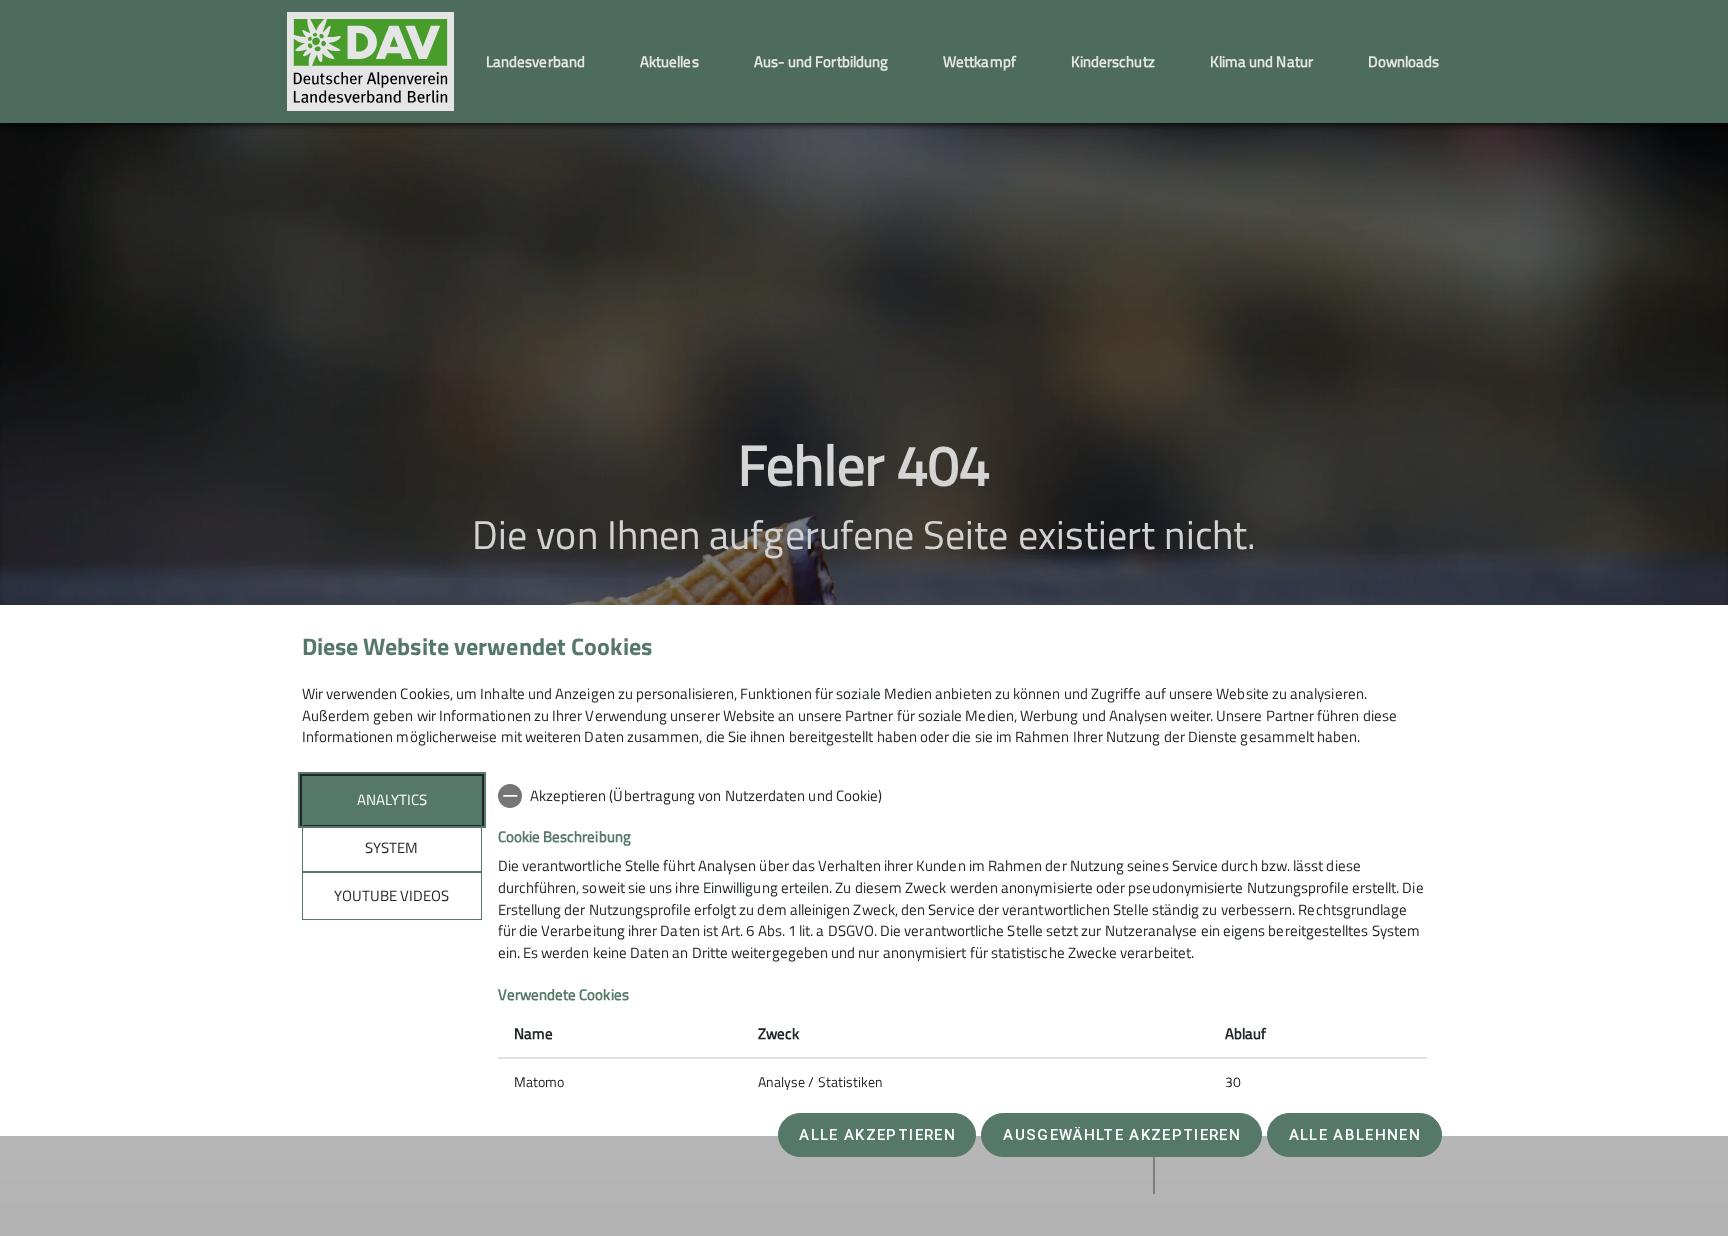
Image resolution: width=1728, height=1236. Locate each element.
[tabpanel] (962, 941)
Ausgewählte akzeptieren (1122, 1135)
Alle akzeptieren (877, 1135)
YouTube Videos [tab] (391, 895)
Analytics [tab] (392, 799)
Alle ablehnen (1355, 1135)
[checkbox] (962, 796)
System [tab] (391, 847)
